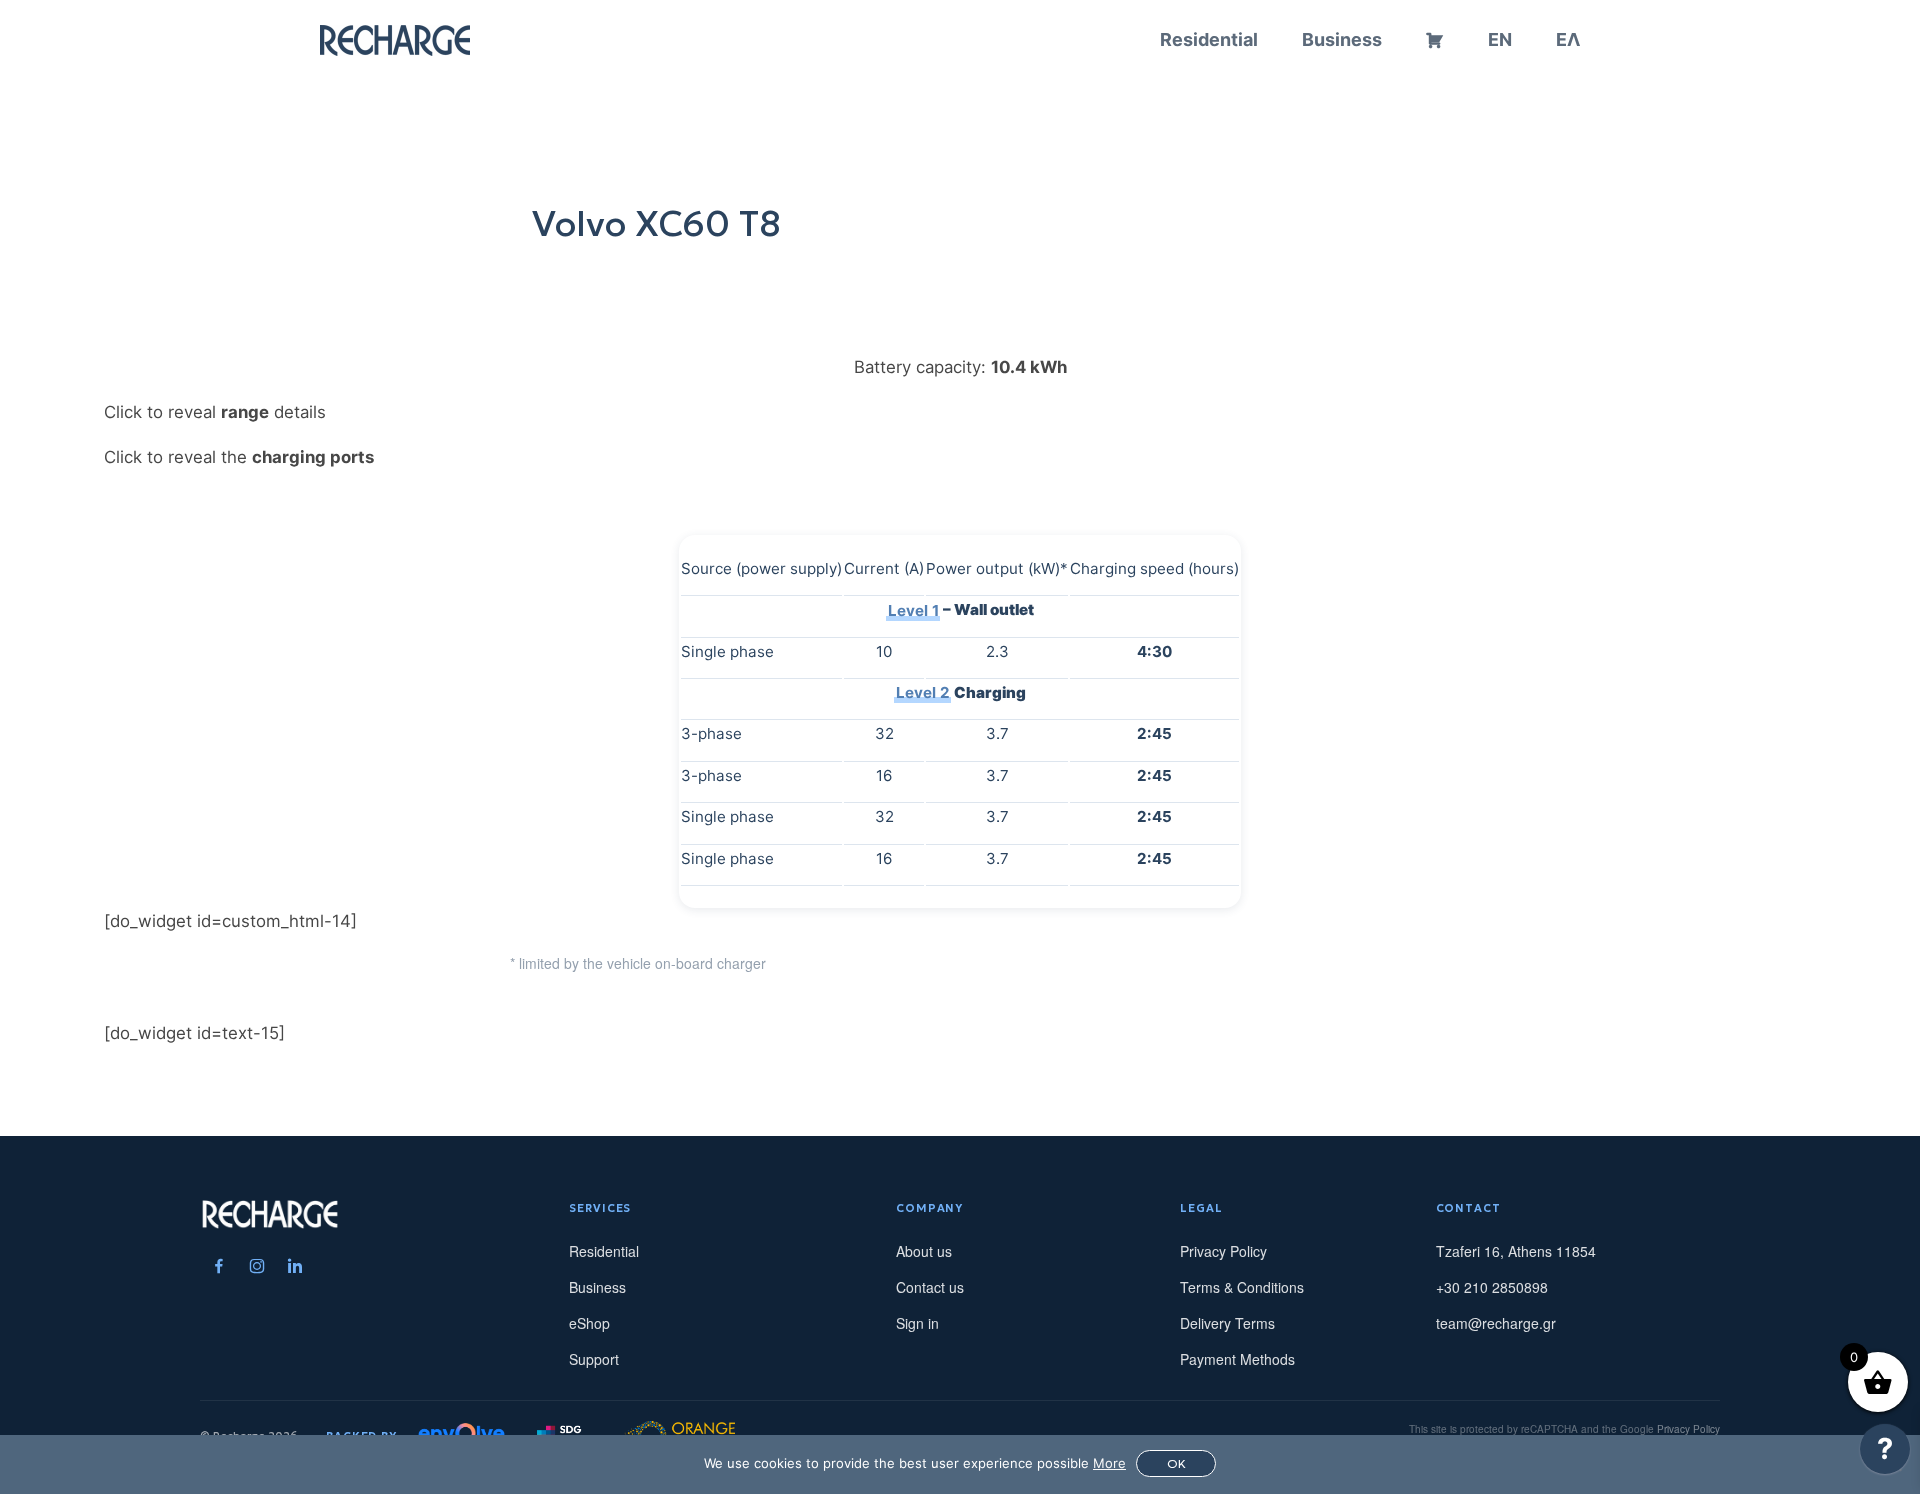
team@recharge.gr (1496, 1323)
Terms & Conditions (1242, 1287)
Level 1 (913, 609)
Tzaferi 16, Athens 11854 (1516, 1251)
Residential (1209, 39)
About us (924, 1251)
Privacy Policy (1223, 1251)
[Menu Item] (219, 1266)
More (1109, 1463)
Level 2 (923, 692)
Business (1342, 39)
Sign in (917, 1323)
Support (594, 1359)
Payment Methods (1237, 1359)
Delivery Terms (1227, 1323)
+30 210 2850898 (1492, 1287)
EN (1500, 39)
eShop (589, 1323)
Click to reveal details (215, 412)
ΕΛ (1568, 39)
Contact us (930, 1287)
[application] (1885, 1454)
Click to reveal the (239, 457)
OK (1176, 1463)
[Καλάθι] (1435, 40)
